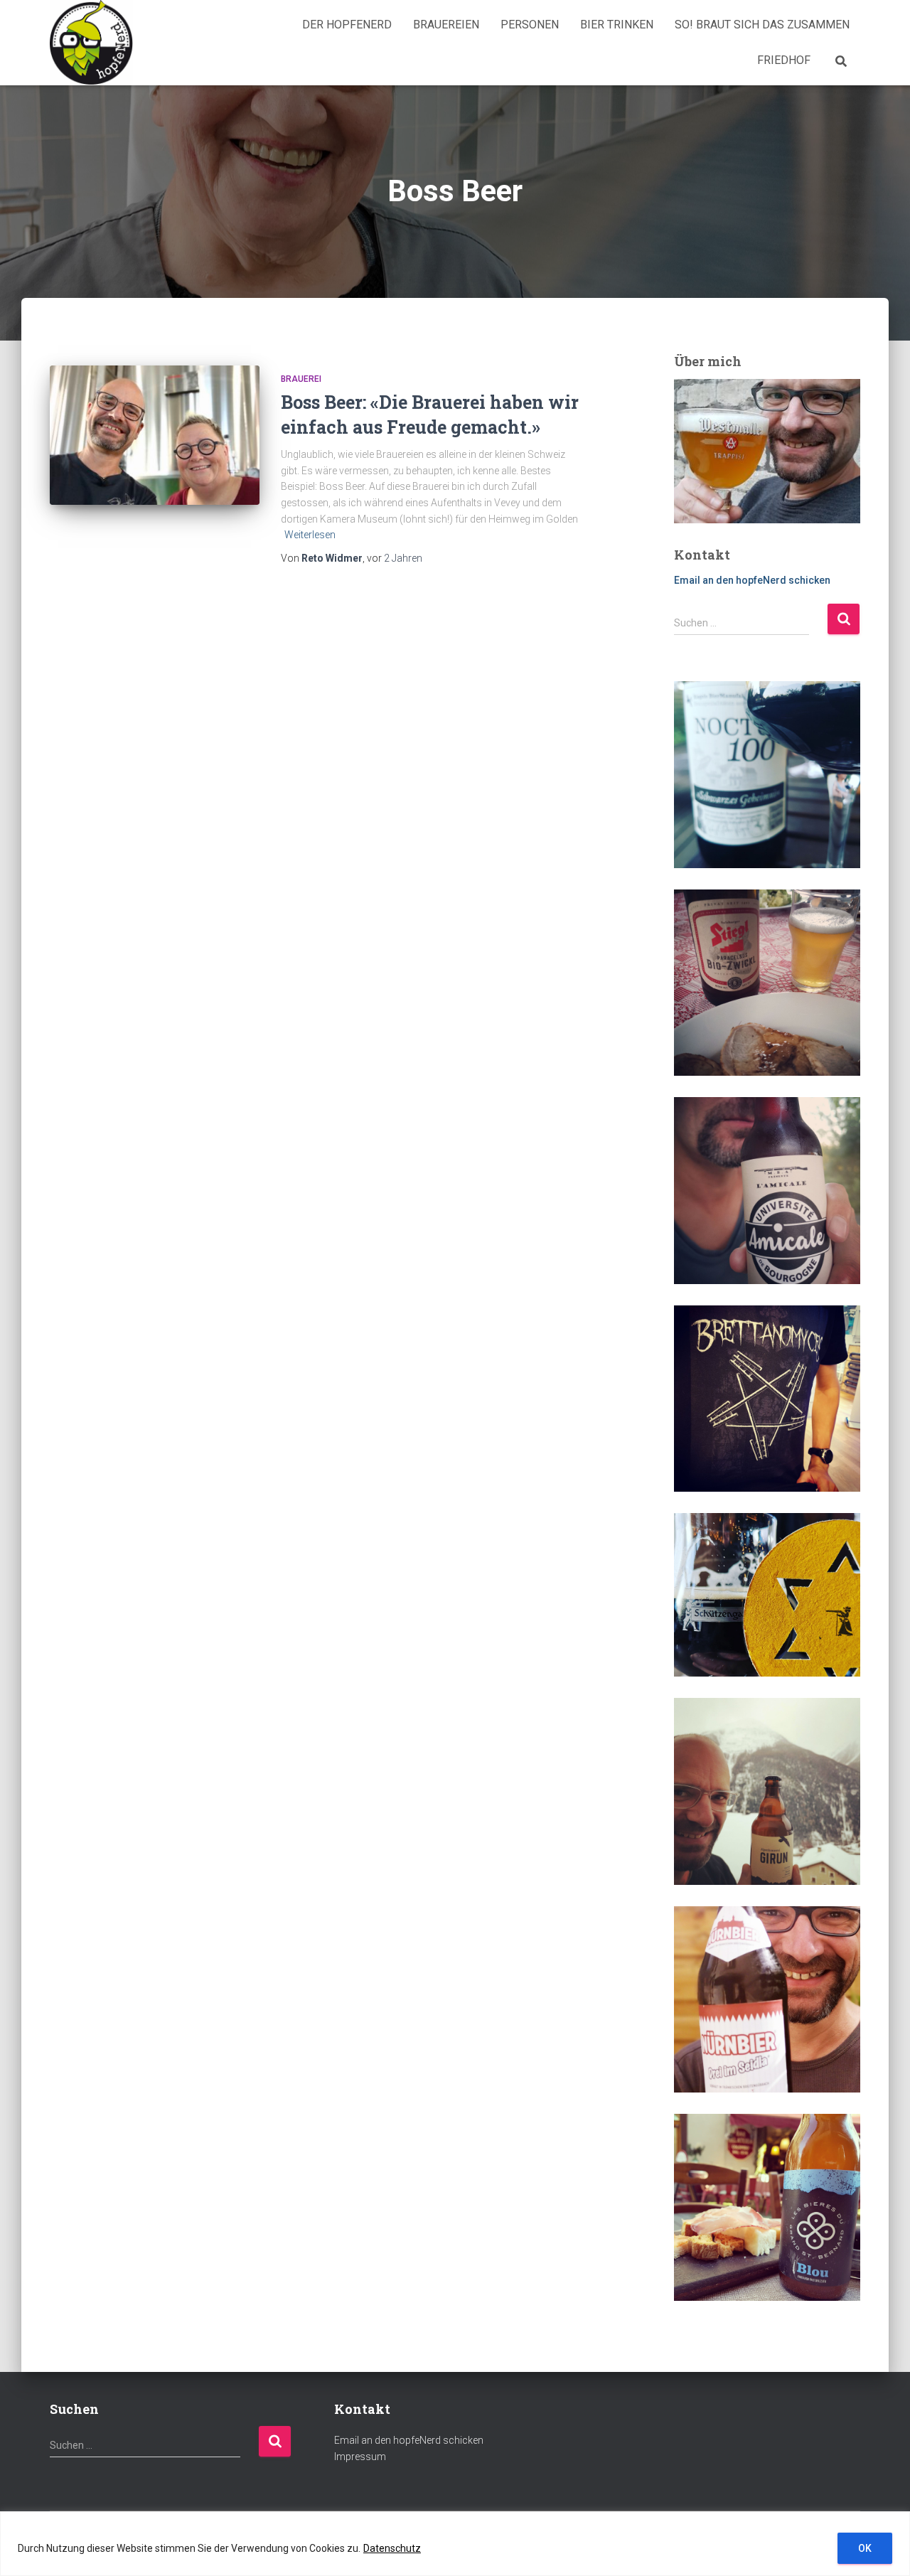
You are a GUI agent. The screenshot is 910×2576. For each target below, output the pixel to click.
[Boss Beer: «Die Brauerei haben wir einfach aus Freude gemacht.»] (155, 435)
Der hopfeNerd (347, 25)
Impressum (360, 2457)
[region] (455, 2544)
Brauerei (301, 379)
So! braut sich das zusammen (762, 25)
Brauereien (446, 25)
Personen (530, 25)
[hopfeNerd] (91, 43)
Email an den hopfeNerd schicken (752, 580)
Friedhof (784, 60)
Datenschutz (392, 2548)
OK (865, 2548)
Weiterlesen (310, 535)
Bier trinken (617, 25)
